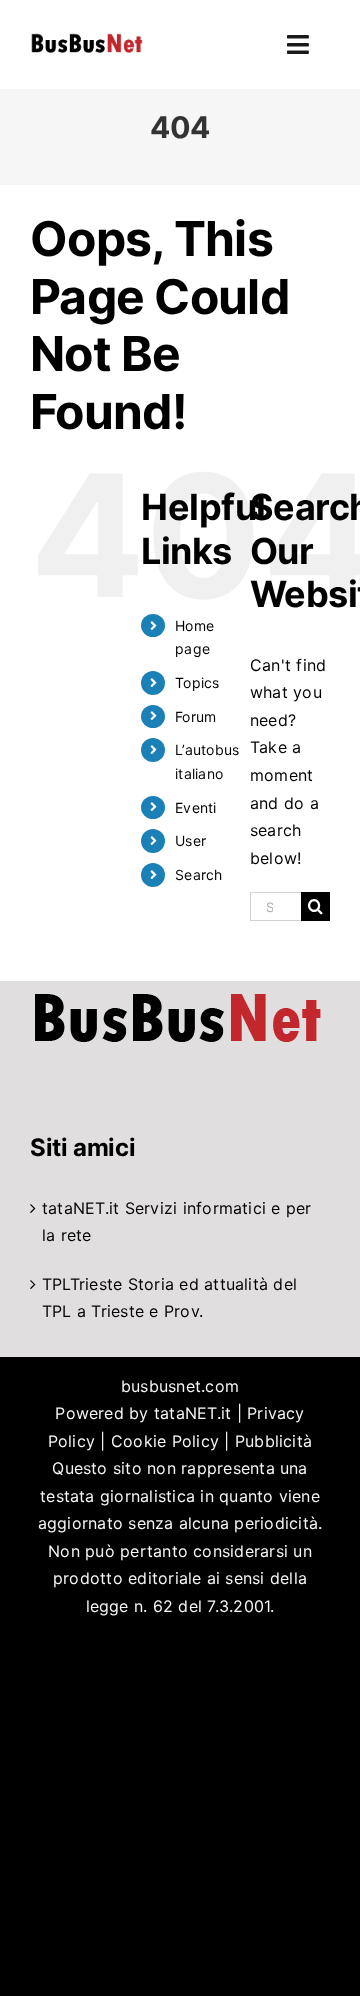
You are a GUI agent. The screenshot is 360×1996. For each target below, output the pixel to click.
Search (198, 874)
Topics (197, 682)
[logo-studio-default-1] (86, 37)
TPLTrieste (82, 1284)
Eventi (195, 807)
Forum (195, 716)
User (190, 840)
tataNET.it (80, 1208)
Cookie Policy (165, 1441)
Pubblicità (273, 1441)
